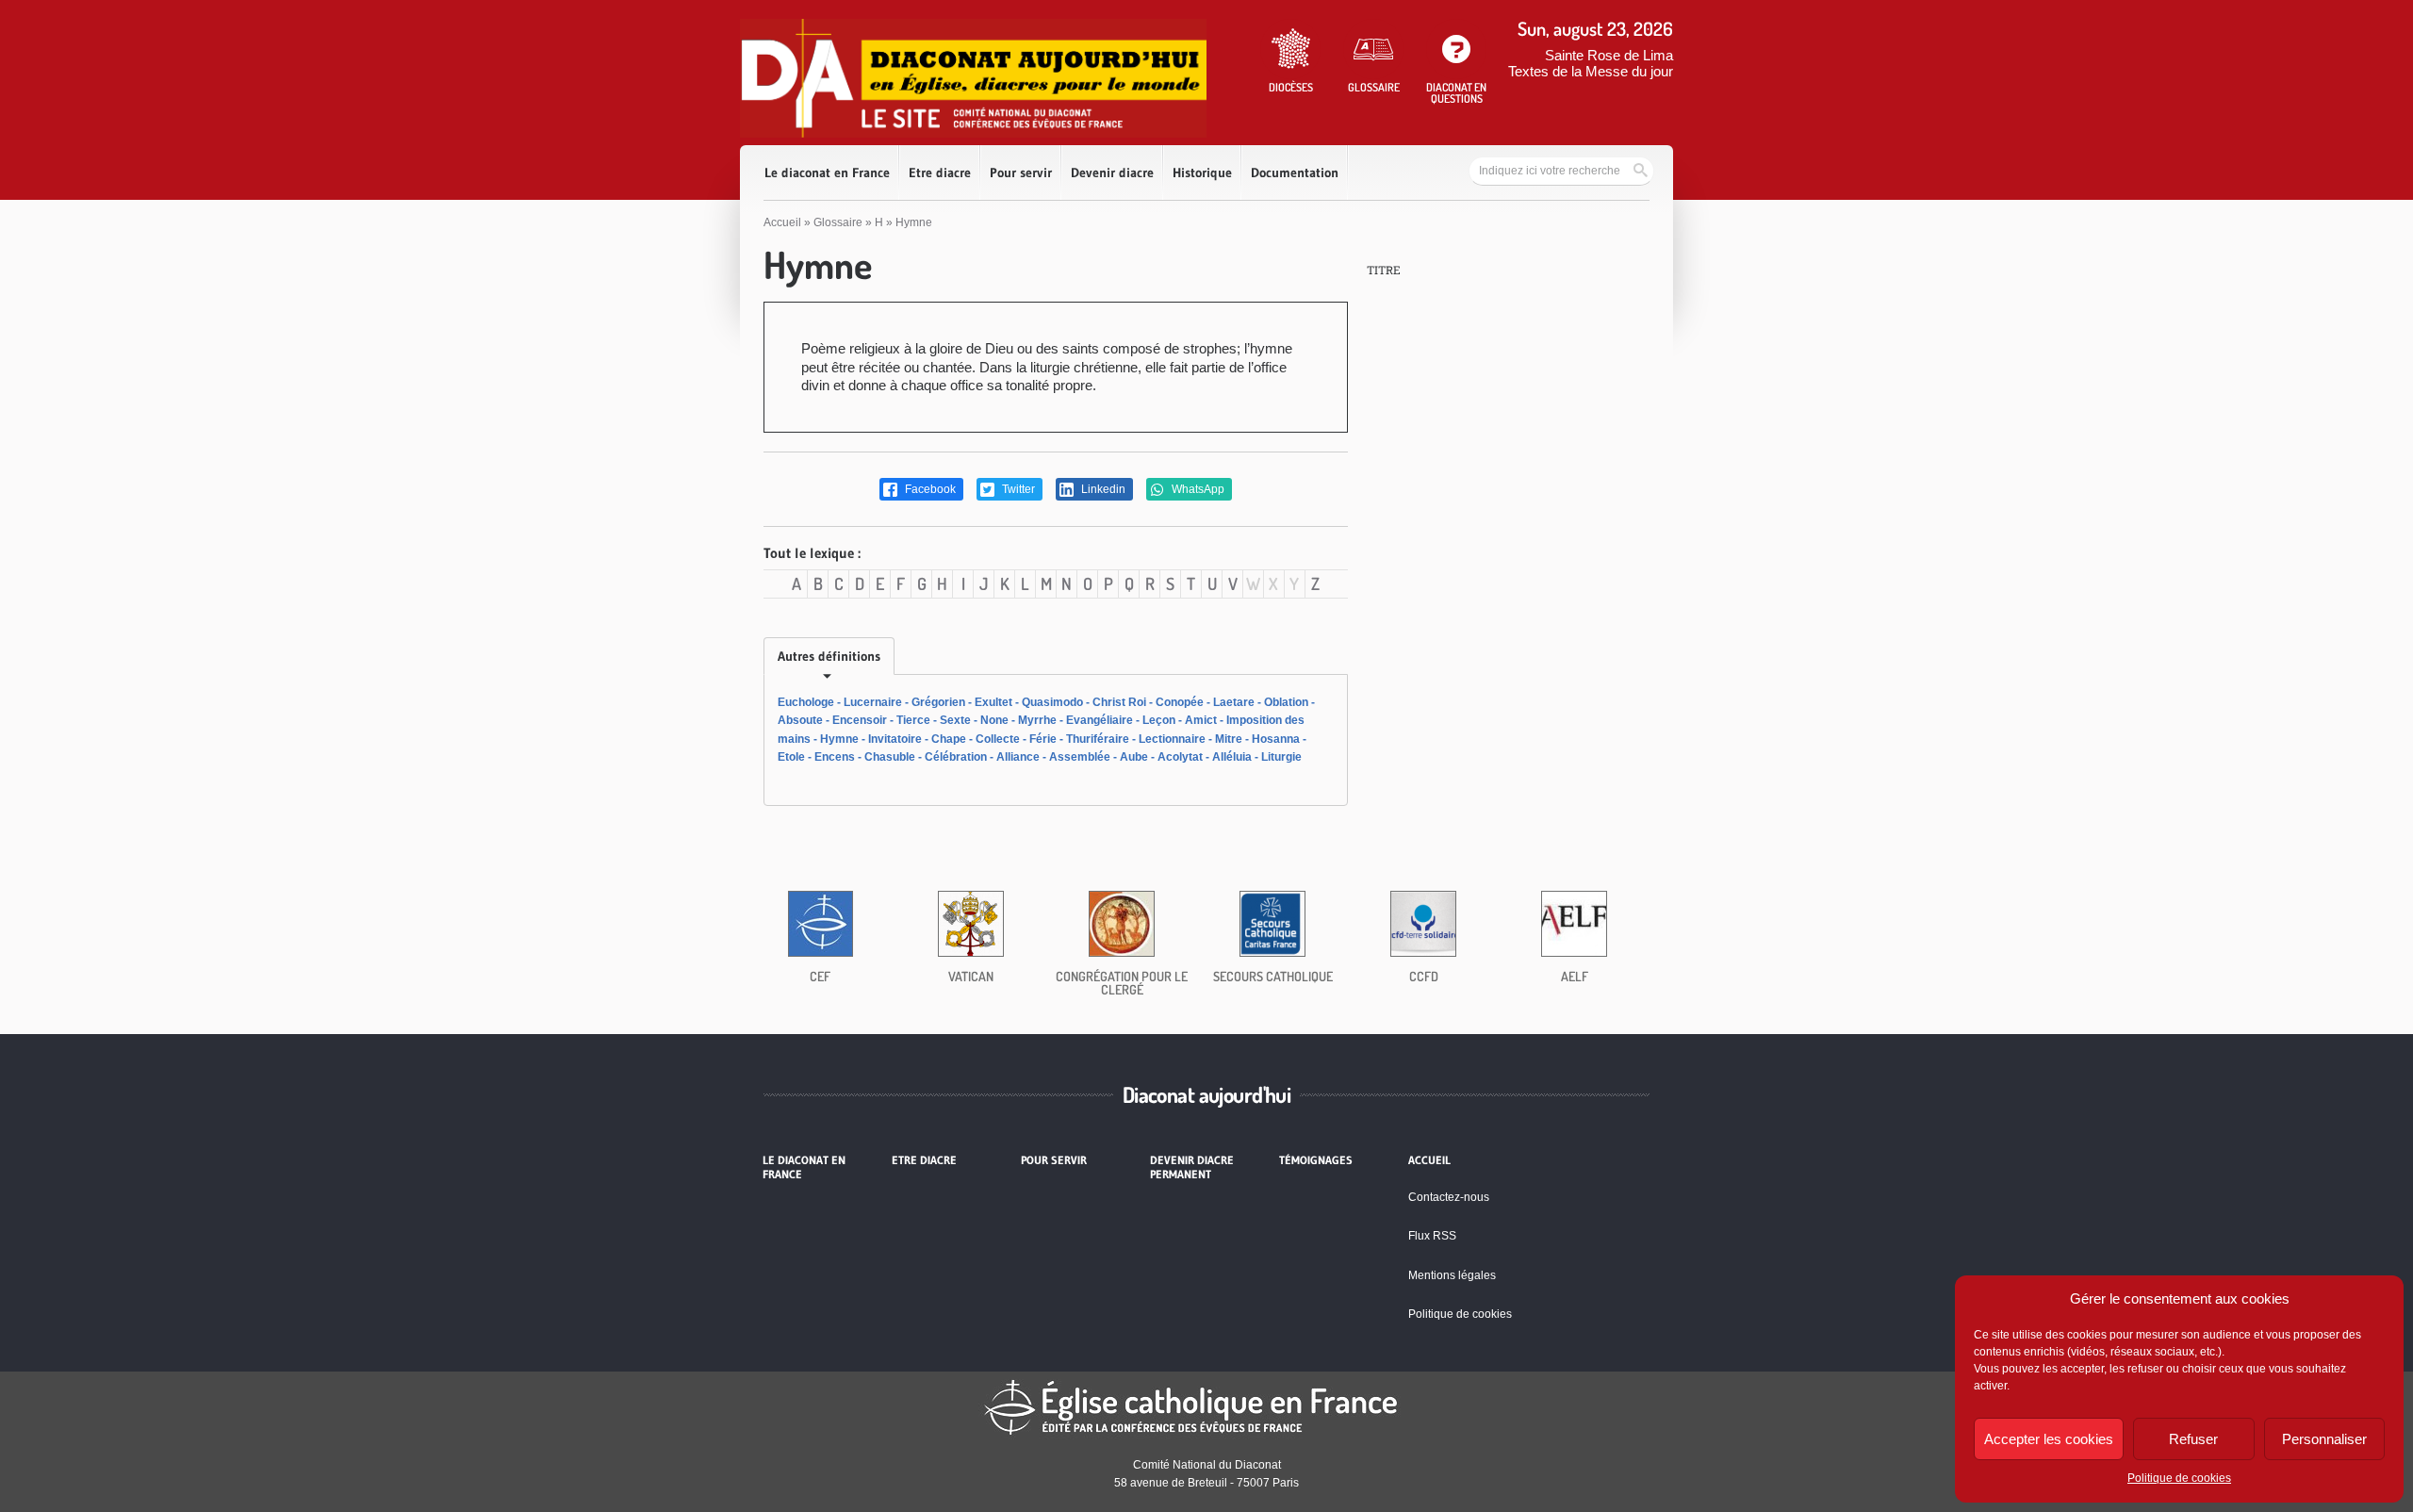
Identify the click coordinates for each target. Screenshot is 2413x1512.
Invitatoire (895, 739)
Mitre (1229, 739)
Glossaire (838, 222)
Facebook (929, 489)
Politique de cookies (2179, 1478)
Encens (835, 757)
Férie (1043, 739)
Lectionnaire (1172, 739)
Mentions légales (1452, 1275)
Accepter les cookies (2049, 1439)
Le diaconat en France (827, 173)
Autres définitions (829, 656)
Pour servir (1021, 173)
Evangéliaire (1100, 720)
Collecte (998, 739)
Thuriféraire (1098, 739)
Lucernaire (873, 702)
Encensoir (860, 720)
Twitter (1017, 489)
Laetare (1234, 702)
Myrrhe (1037, 720)
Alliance (1018, 757)
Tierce (913, 720)
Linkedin (1102, 489)
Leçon (1159, 720)
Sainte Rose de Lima (1609, 55)
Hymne (839, 739)
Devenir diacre (1112, 173)
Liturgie (1281, 757)
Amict (1201, 720)
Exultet (993, 702)
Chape (949, 739)
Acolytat (1180, 757)
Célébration (956, 757)
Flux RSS (1432, 1236)
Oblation (1286, 702)
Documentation (1295, 173)
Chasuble (890, 757)
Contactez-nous (1449, 1197)
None (994, 720)
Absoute (800, 720)
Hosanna (1276, 739)
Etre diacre (940, 173)
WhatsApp (1197, 489)
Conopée (1180, 702)
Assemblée (1080, 757)
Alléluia (1232, 757)
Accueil (782, 222)
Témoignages (1316, 1160)
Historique (1202, 173)
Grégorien (938, 702)
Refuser (2193, 1439)
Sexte (955, 720)
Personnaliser (2324, 1439)
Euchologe (806, 702)
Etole (791, 757)
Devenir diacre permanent (1192, 1167)
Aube (1134, 757)
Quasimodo (1052, 702)
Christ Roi (1119, 702)
